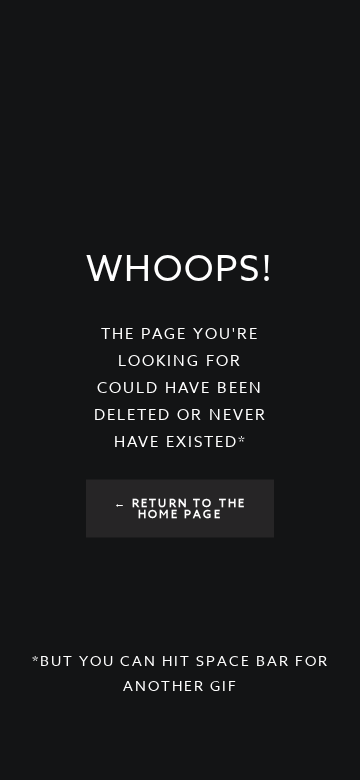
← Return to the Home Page (180, 509)
